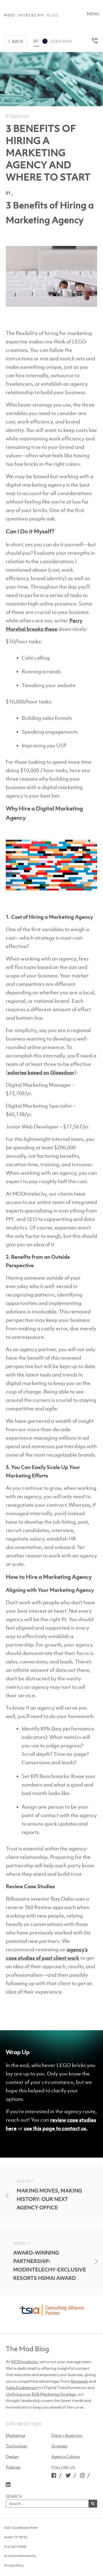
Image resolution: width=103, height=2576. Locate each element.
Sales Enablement (22, 2387)
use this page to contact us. (56, 2128)
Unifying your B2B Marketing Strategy (41, 2394)
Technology (17, 2446)
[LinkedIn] (8, 2484)
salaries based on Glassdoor (41, 1072)
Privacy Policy (14, 2565)
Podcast (13, 2467)
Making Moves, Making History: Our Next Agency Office (49, 2199)
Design (12, 2456)
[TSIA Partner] (51, 2313)
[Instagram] (82, 2475)
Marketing (15, 2435)
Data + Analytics (67, 2435)
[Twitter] (68, 2475)
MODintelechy (24, 2362)
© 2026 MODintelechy (20, 2556)
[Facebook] (54, 2475)
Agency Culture (66, 2456)
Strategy (18, 116)
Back (18, 41)
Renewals (79, 2381)
